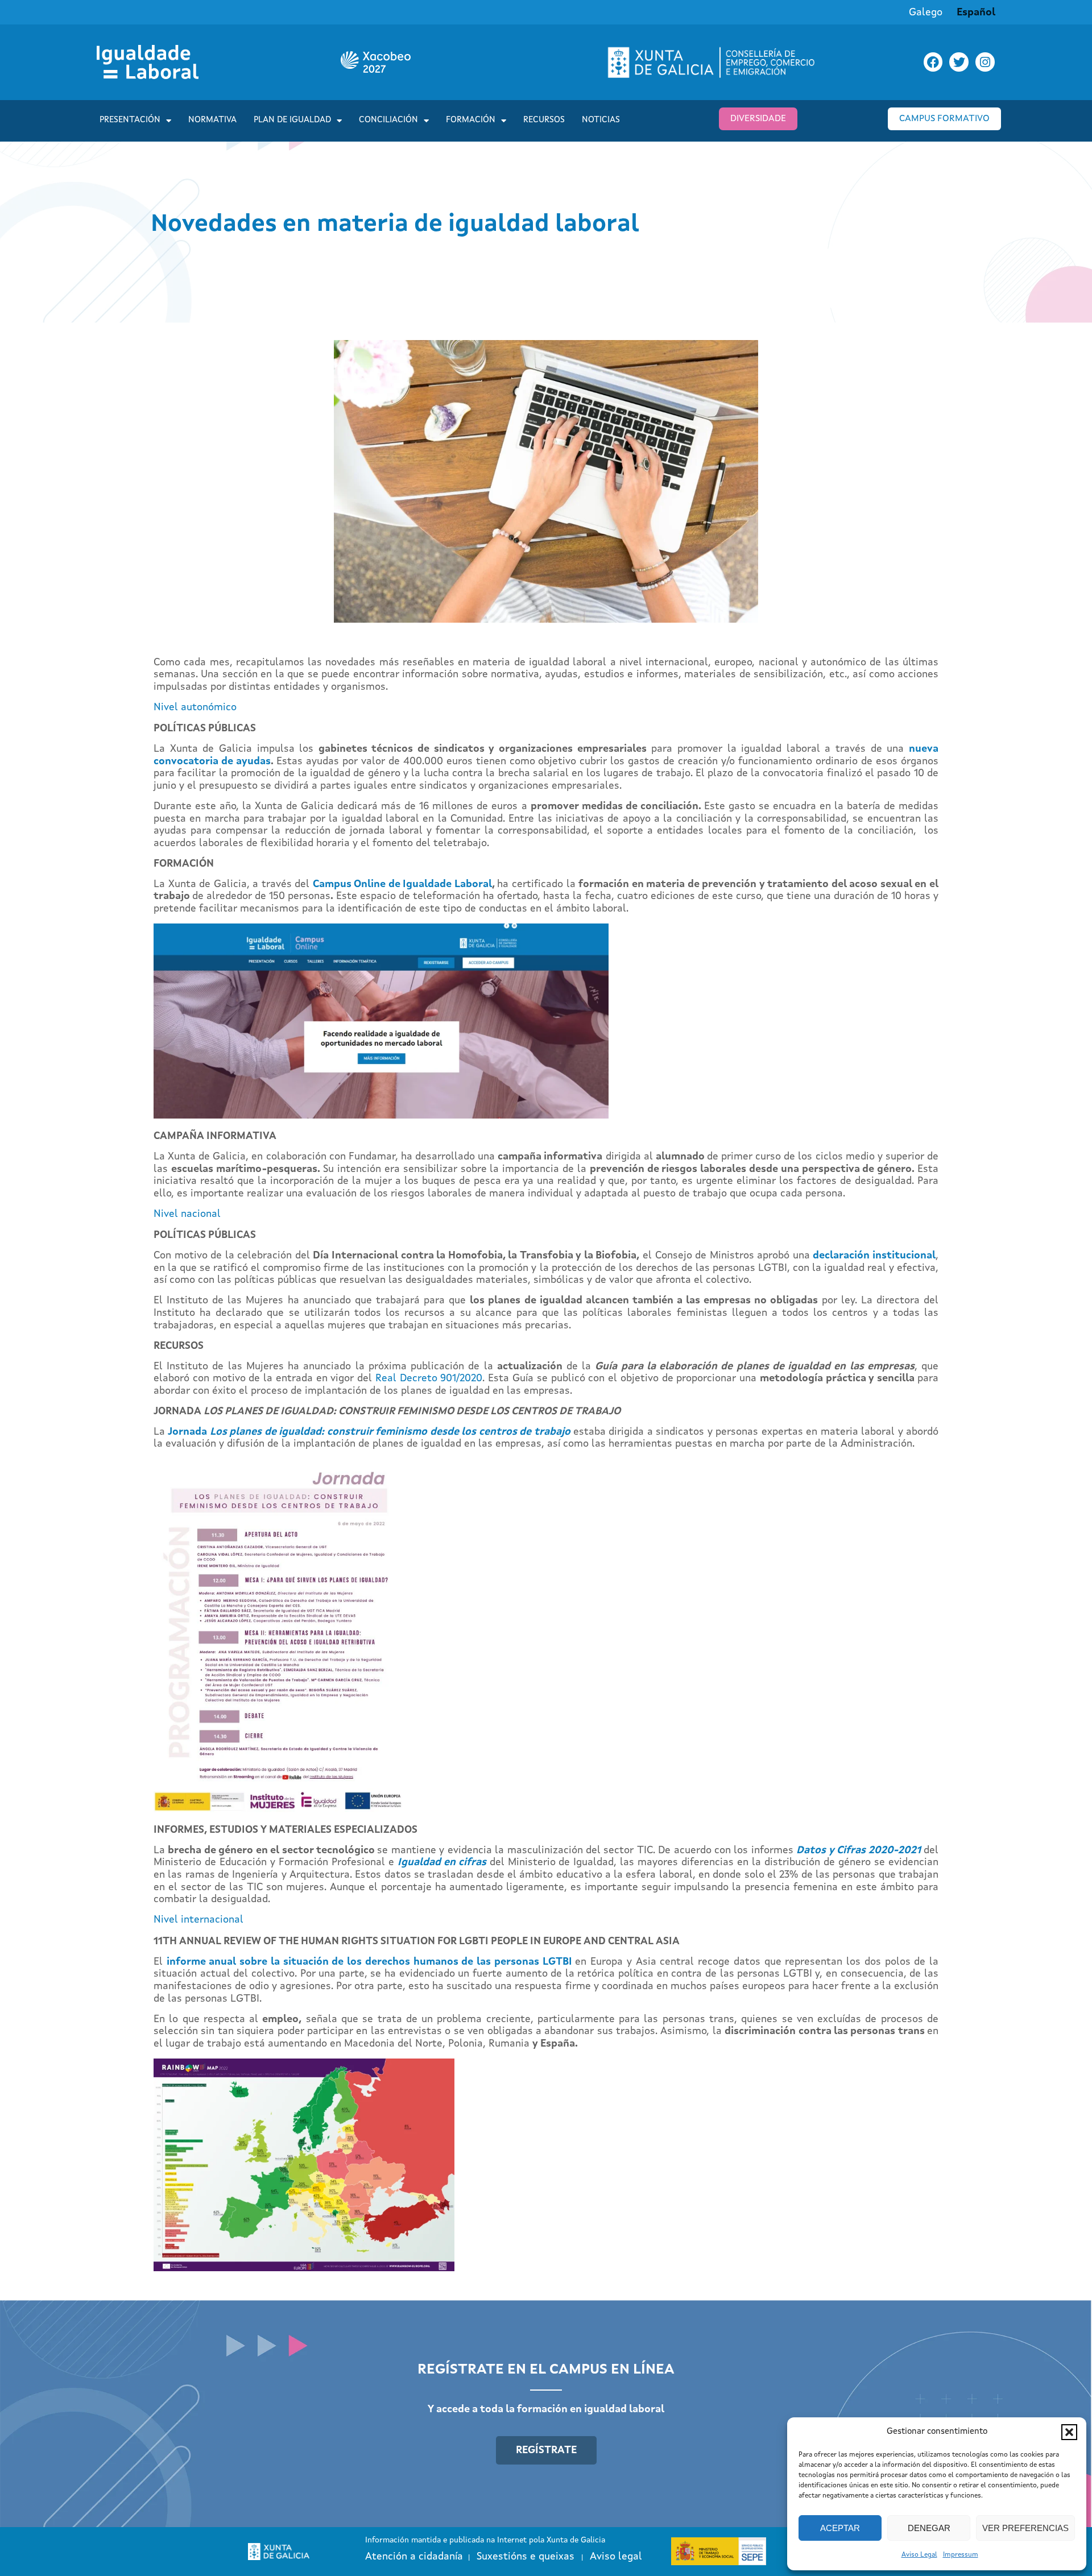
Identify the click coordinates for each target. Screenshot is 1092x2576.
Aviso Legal (919, 2555)
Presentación (130, 120)
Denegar (929, 2528)
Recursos (544, 120)
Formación (471, 120)
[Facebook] (933, 62)
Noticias (601, 120)
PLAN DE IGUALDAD (292, 120)
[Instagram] (985, 62)
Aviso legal (616, 2557)
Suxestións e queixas (526, 2557)
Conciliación (388, 120)
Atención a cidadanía (414, 2557)
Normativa (212, 120)
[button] (1069, 2432)
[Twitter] (959, 62)
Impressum (961, 2555)
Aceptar (840, 2528)
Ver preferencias (1025, 2528)
